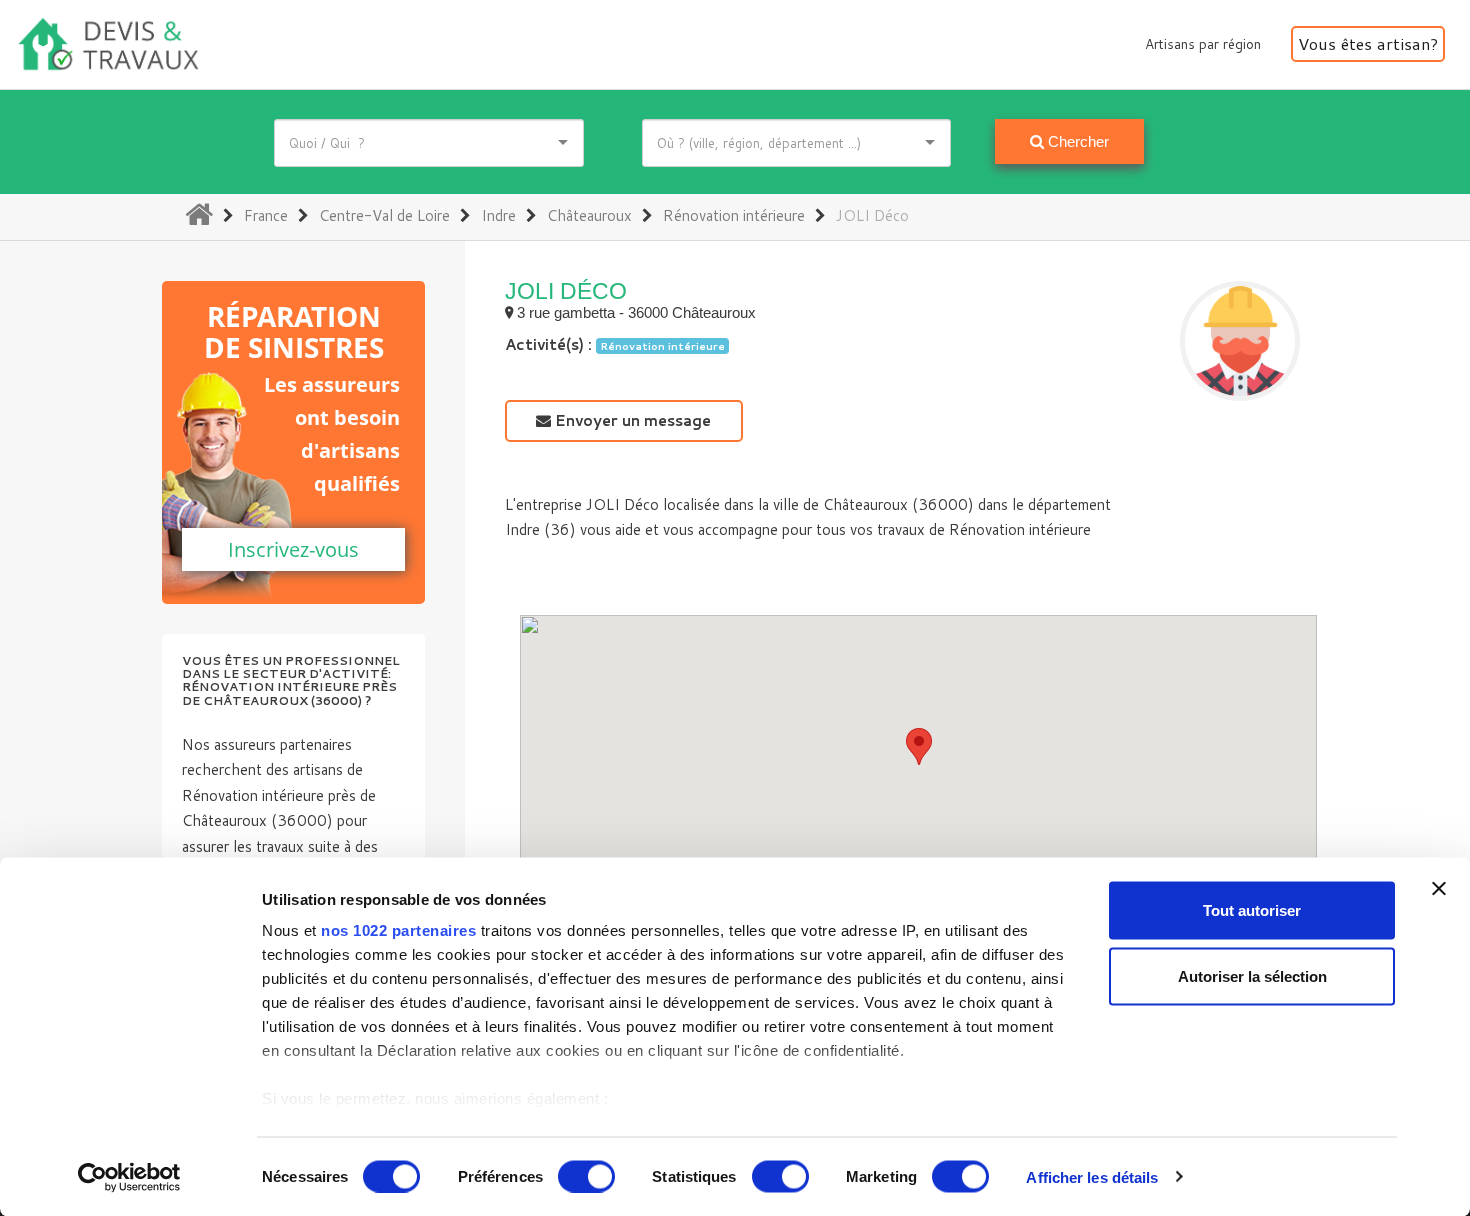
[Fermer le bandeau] (1439, 889)
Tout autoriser (1252, 910)
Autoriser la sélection (1252, 975)
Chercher (1076, 141)
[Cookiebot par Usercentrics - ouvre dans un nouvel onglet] (129, 1177)
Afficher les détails (1092, 1176)
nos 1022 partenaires (398, 930)
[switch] (586, 1176)
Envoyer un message (631, 420)
